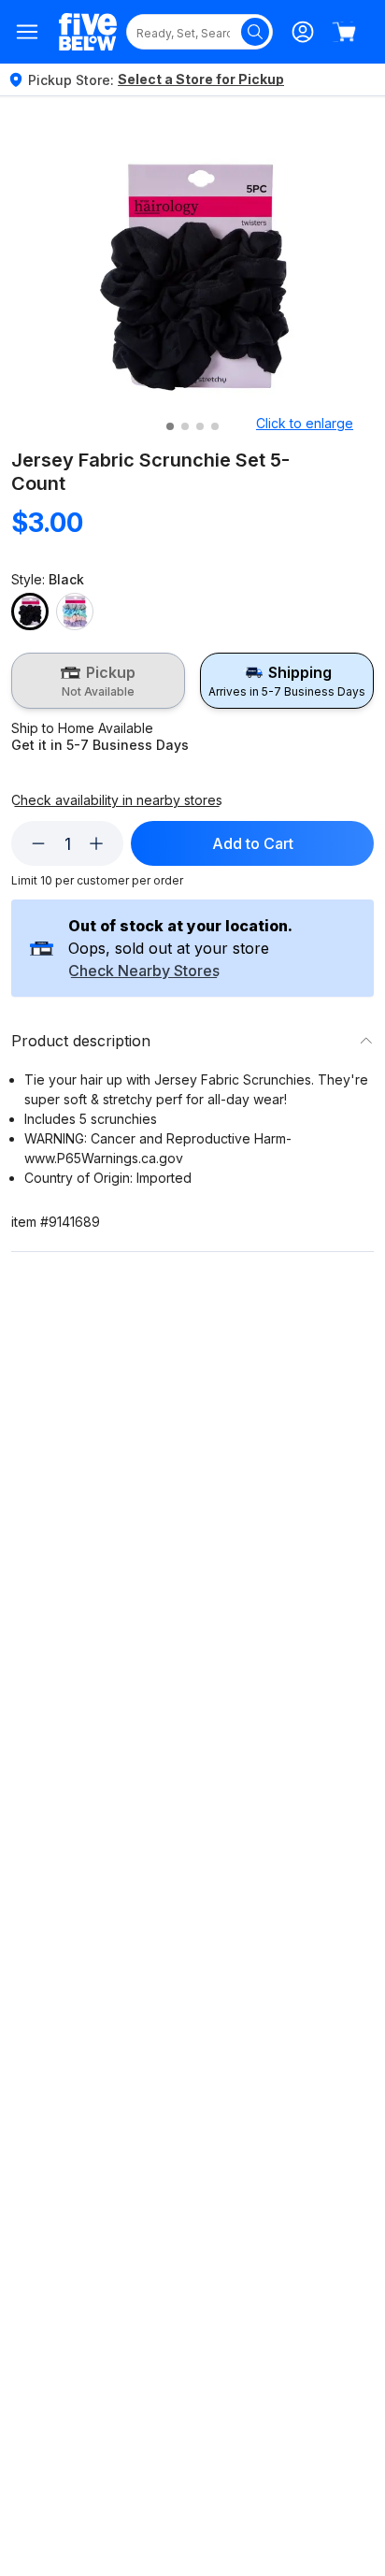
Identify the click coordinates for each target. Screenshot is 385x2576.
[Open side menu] (28, 32)
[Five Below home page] (88, 32)
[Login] (303, 32)
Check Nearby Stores (144, 971)
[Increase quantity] (96, 843)
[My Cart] (344, 32)
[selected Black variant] (30, 612)
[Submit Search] (255, 32)
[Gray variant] (75, 612)
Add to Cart (253, 843)
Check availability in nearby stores (117, 800)
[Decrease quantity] (38, 843)
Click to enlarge (305, 423)
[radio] (98, 681)
